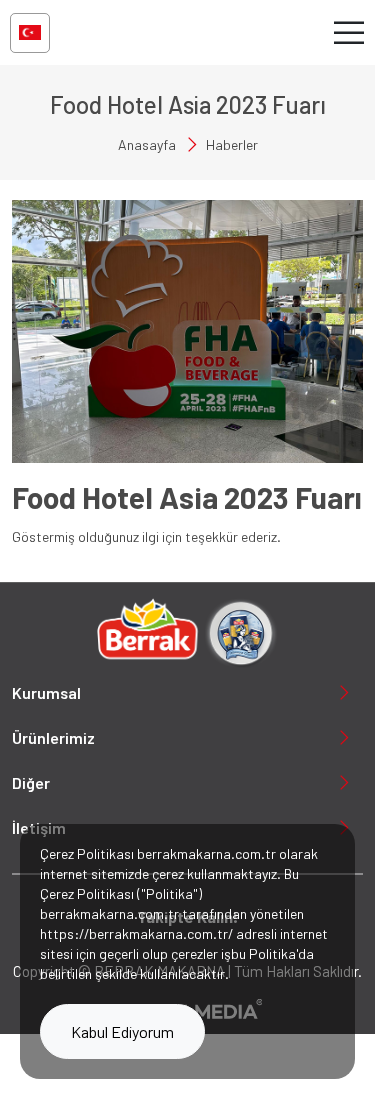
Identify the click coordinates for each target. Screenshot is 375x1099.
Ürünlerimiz (53, 737)
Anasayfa (147, 144)
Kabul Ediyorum (122, 1031)
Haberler (232, 144)
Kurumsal (46, 692)
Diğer (31, 782)
